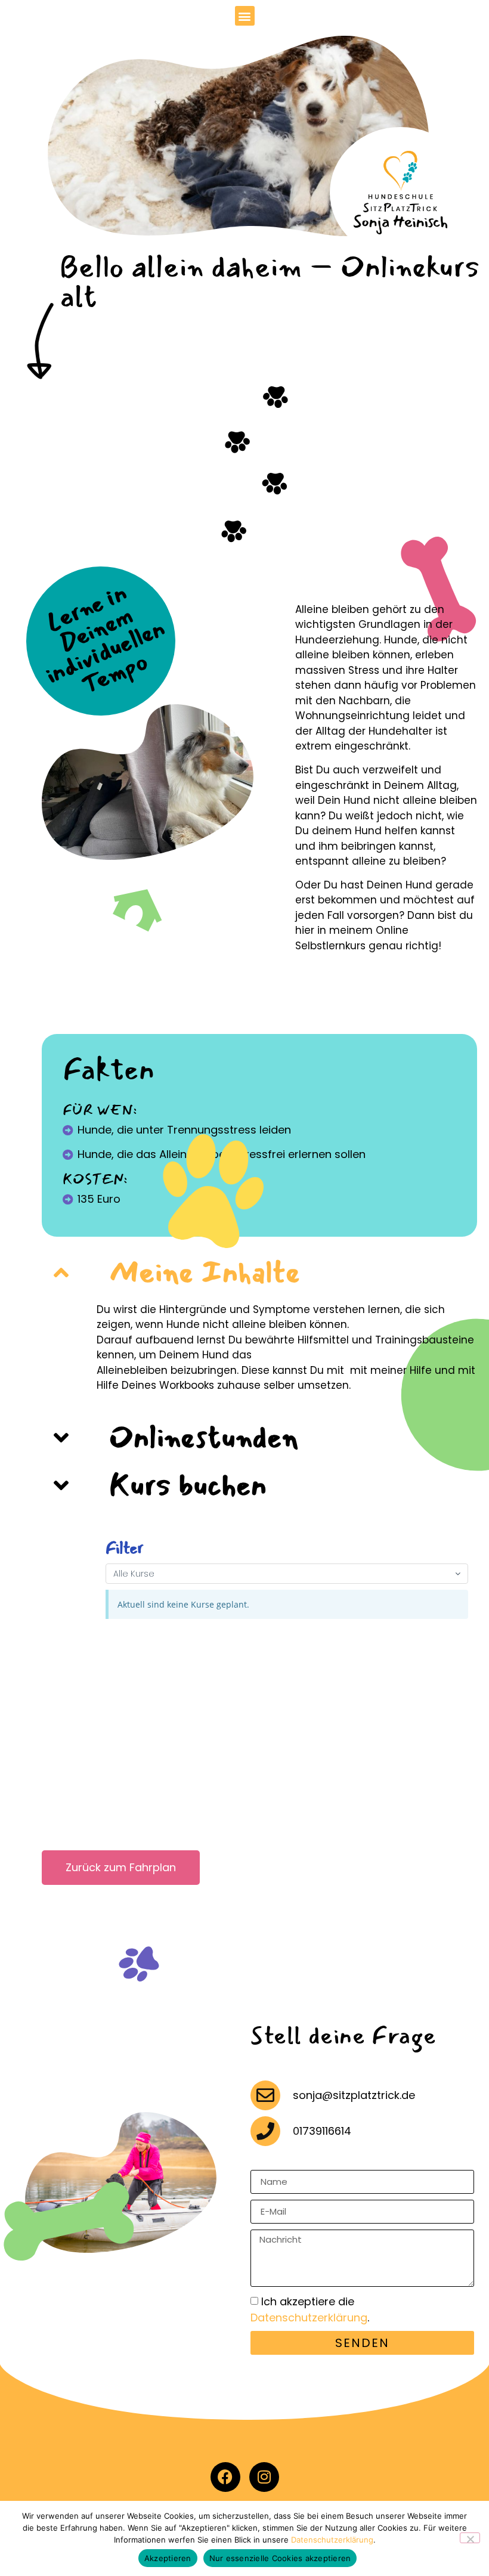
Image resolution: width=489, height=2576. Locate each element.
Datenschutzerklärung (309, 2318)
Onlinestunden (204, 1437)
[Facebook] (225, 2477)
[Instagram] (264, 2477)
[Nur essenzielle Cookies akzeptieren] (470, 2538)
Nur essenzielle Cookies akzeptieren (280, 2558)
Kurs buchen (188, 1485)
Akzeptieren (168, 2558)
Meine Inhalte (205, 1272)
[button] (245, 16)
